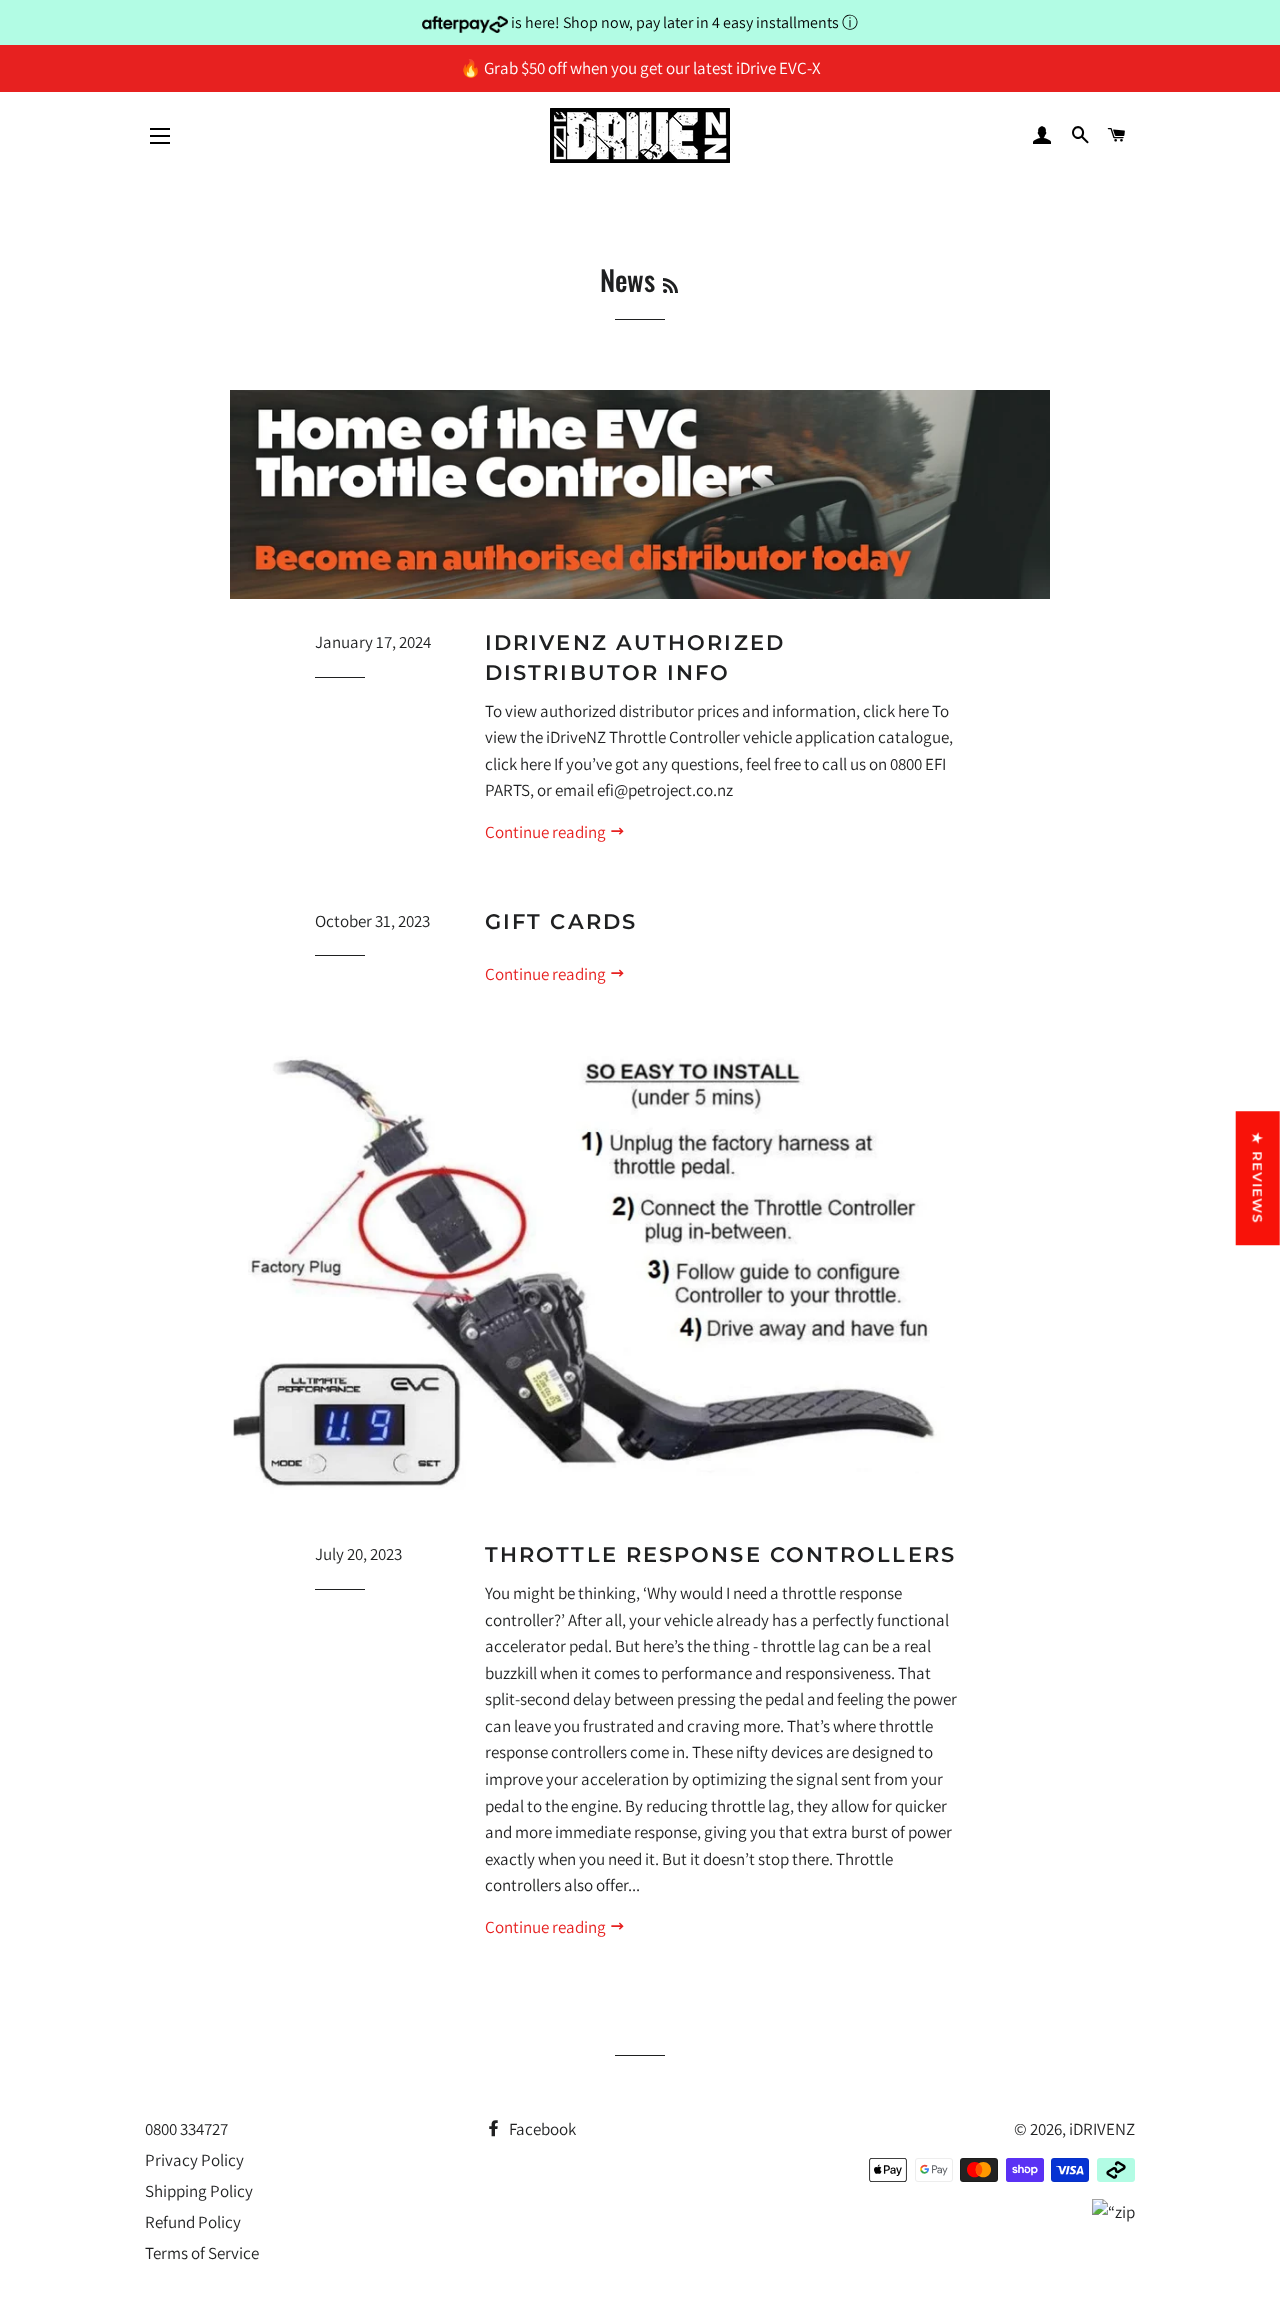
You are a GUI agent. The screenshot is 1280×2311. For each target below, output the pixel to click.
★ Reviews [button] (1258, 1178)
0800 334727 (186, 2129)
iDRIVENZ (1102, 2129)
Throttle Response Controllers (720, 1554)
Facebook (541, 2129)
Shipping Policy (199, 2191)
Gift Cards (561, 921)
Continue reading (547, 832)
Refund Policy (193, 2222)
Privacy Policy (194, 2160)
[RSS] (670, 284)
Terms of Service (202, 2253)
